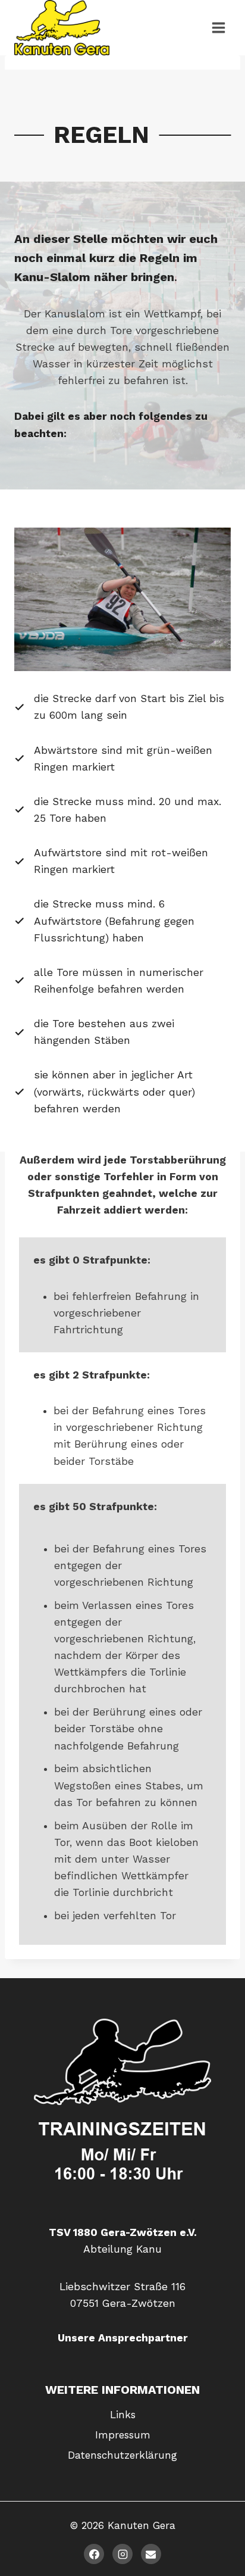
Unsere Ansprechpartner (123, 2338)
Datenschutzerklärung (122, 2455)
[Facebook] (94, 2554)
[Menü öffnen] (218, 27)
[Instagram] (122, 2554)
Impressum (123, 2435)
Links (123, 2415)
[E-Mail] (151, 2554)
